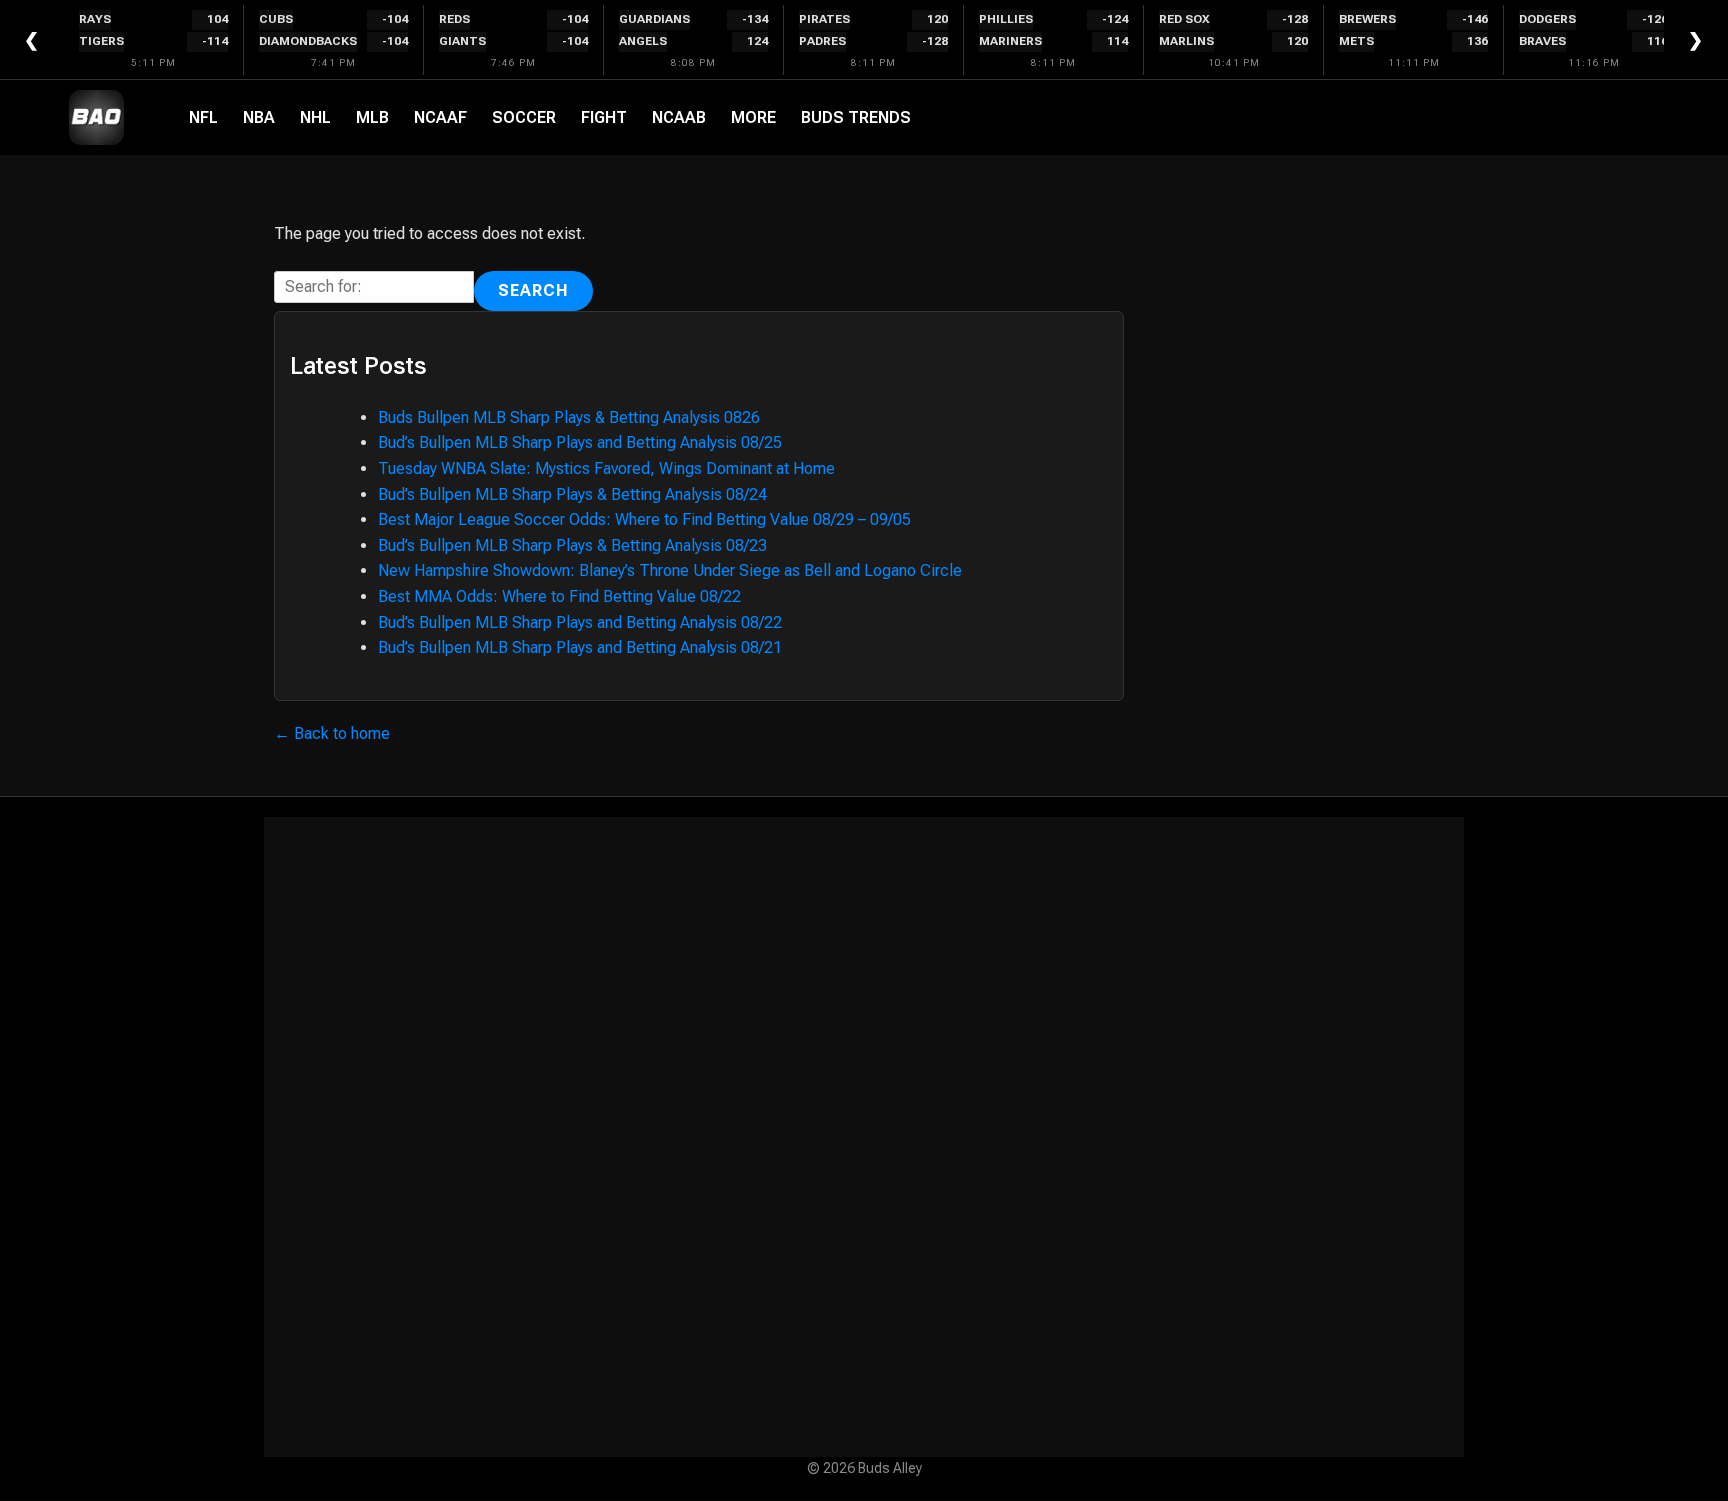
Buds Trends (856, 117)
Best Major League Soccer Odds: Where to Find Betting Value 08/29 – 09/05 (644, 519)
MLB (372, 117)
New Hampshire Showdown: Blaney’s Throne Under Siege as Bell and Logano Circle (670, 570)
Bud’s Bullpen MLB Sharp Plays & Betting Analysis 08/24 (572, 494)
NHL (315, 117)
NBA (259, 117)
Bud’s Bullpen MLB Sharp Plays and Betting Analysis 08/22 (580, 622)
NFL (203, 117)
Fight (604, 117)
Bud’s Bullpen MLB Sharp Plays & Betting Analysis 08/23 (572, 545)
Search (533, 290)
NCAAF (440, 117)
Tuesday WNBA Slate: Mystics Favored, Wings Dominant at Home (606, 468)
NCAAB (679, 117)
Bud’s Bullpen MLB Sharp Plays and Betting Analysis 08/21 (580, 647)
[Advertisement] (864, 1137)
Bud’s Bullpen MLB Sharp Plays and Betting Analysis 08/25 (580, 442)
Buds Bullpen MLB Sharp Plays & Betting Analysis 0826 (569, 417)
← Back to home (332, 733)
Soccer (524, 117)
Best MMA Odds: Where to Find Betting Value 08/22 (559, 596)
